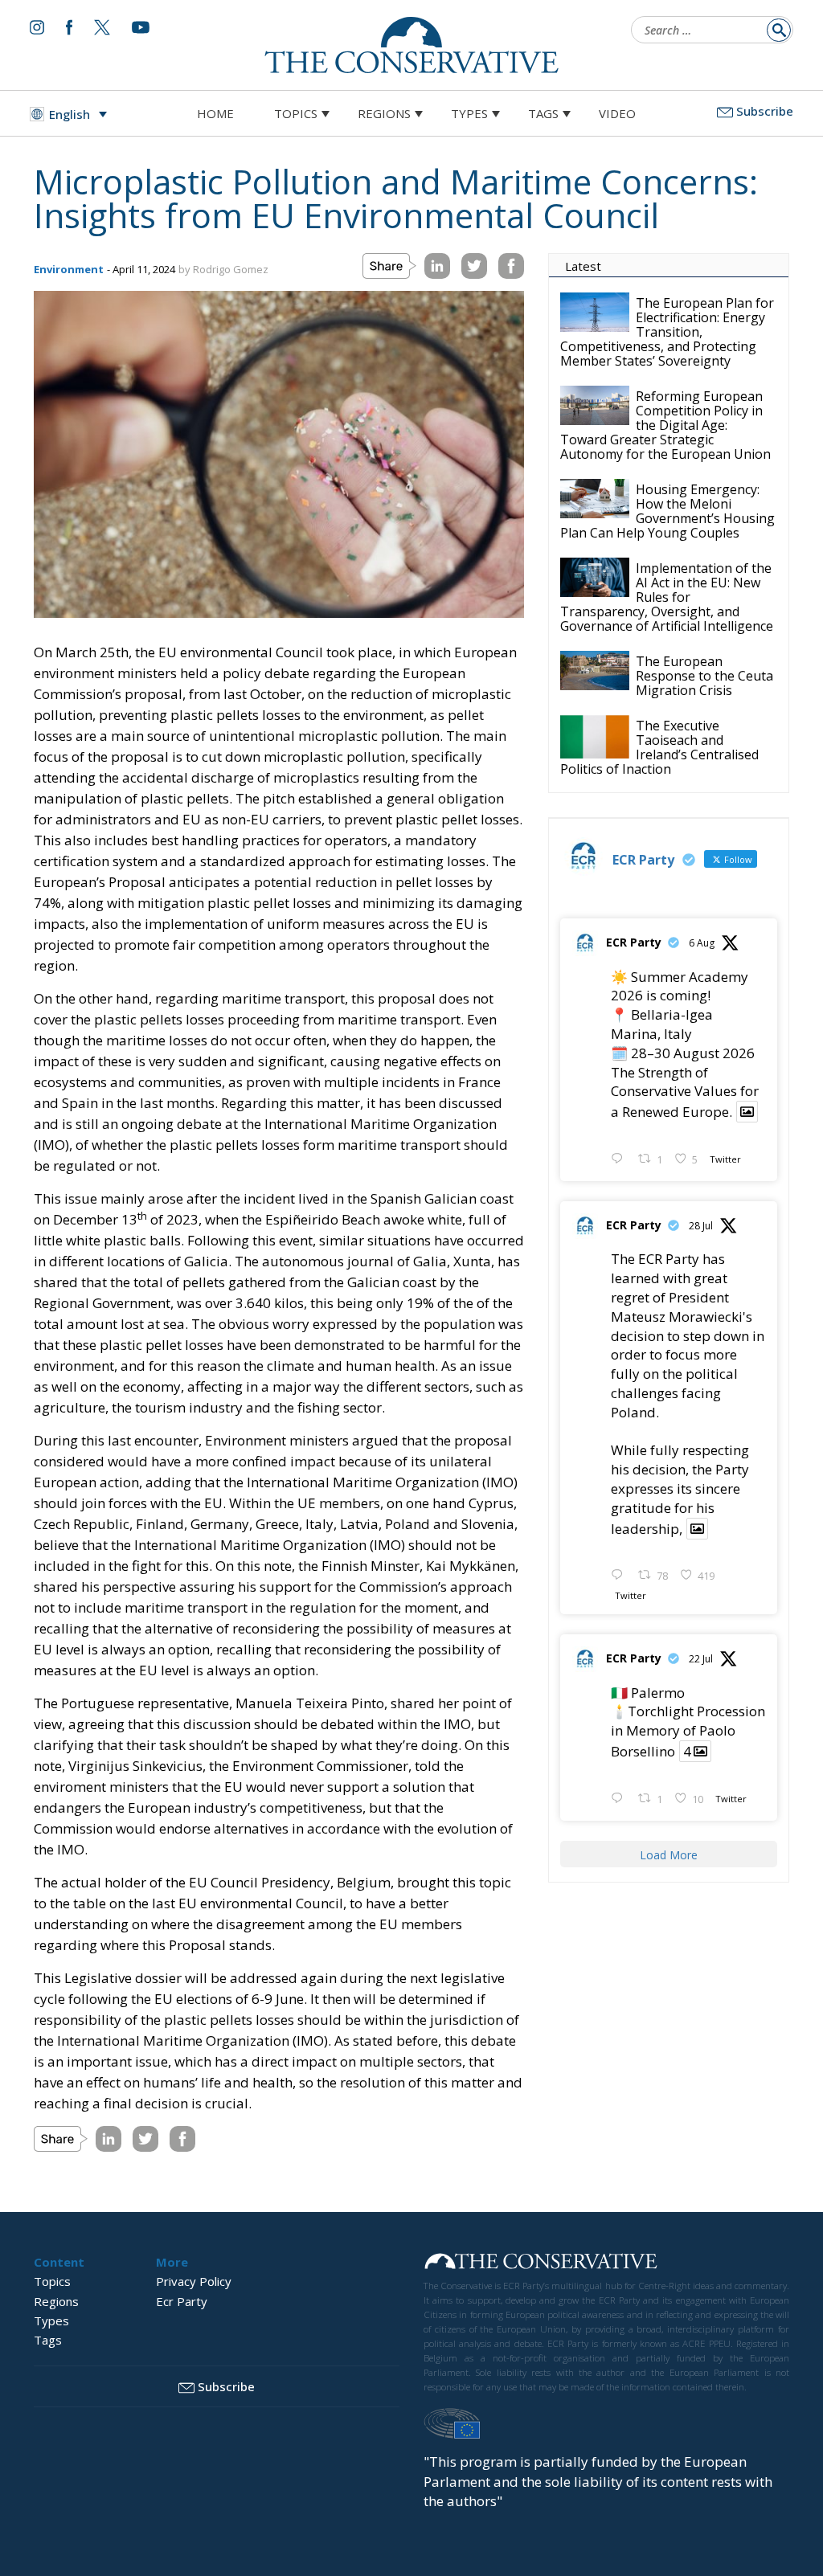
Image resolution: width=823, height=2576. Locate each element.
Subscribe (765, 111)
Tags (543, 113)
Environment (69, 269)
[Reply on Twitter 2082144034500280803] (620, 1576)
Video (617, 113)
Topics (296, 113)
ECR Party (634, 942)
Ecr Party (182, 2301)
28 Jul (701, 1226)
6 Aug (702, 943)
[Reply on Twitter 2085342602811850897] (620, 1159)
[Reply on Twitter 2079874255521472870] (620, 1799)
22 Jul (701, 1659)
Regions (384, 113)
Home (215, 113)
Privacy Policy (194, 2281)
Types (469, 113)
